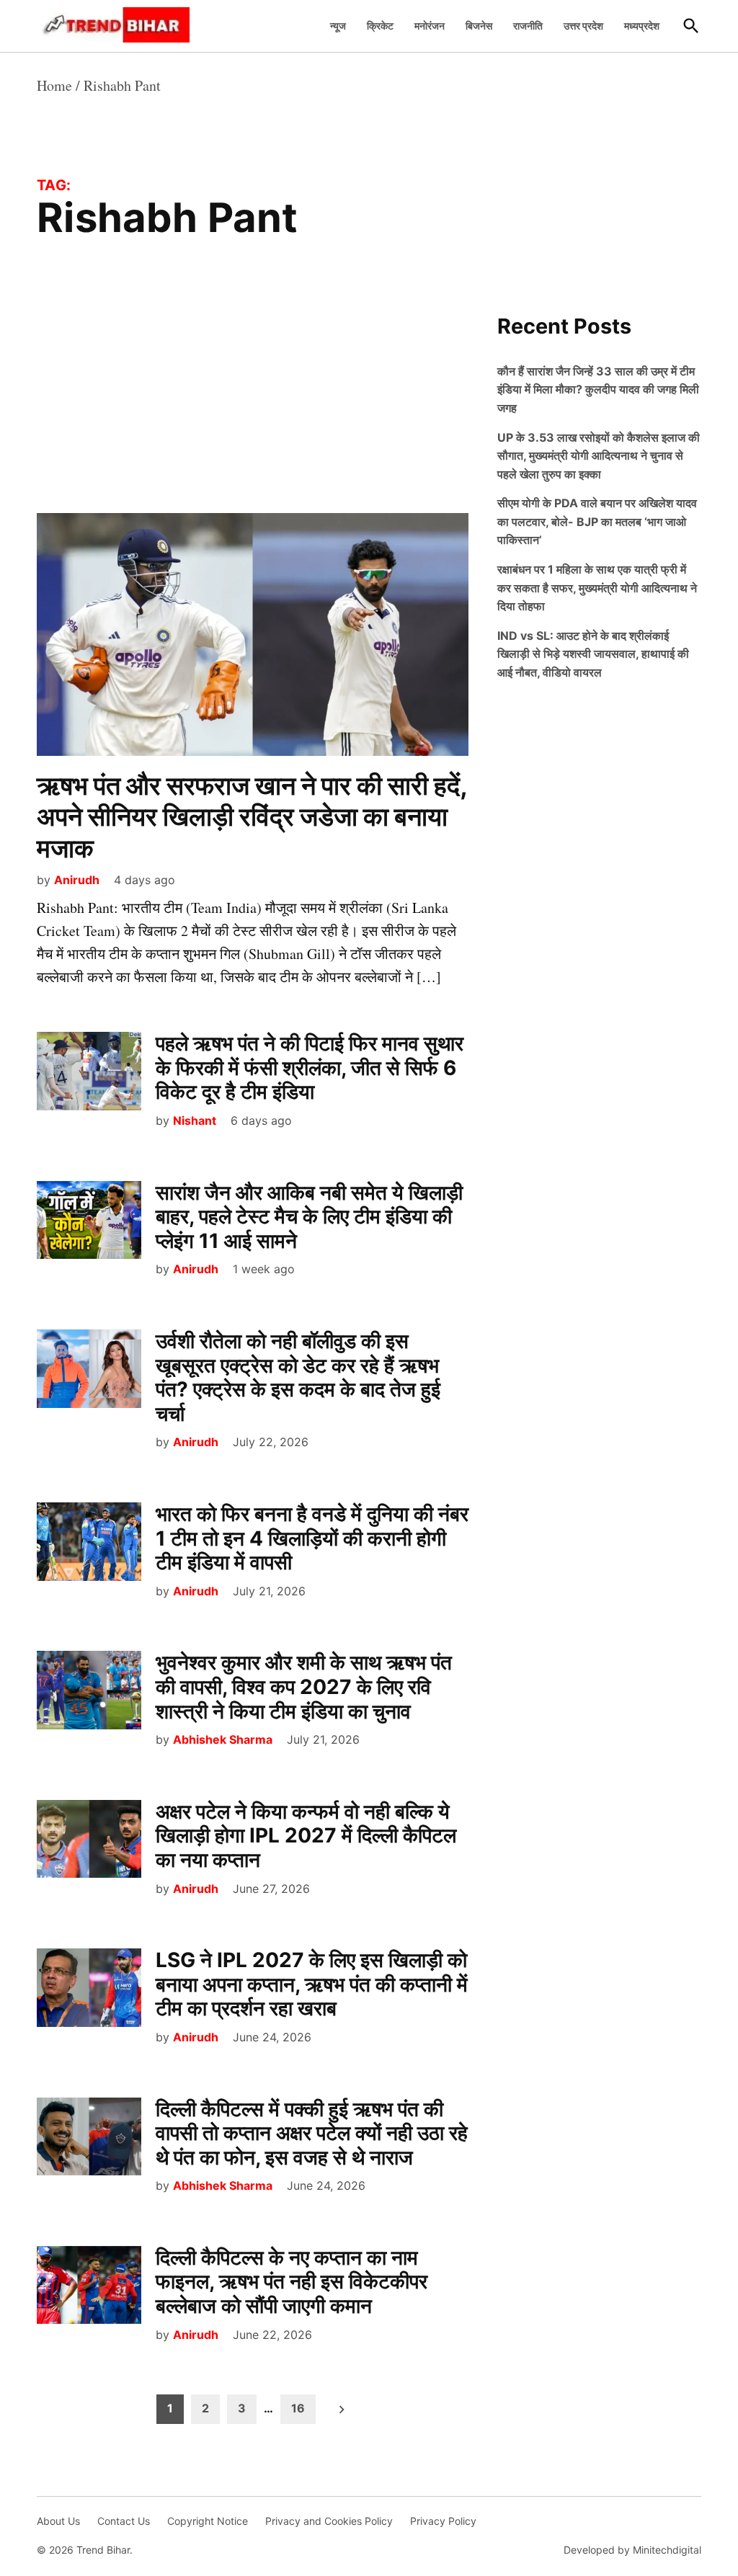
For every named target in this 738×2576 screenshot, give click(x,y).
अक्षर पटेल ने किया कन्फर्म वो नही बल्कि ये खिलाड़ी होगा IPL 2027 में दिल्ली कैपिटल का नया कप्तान (306, 1836)
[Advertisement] (253, 406)
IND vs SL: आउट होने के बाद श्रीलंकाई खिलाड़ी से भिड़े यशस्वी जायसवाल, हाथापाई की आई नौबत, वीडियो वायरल (593, 654)
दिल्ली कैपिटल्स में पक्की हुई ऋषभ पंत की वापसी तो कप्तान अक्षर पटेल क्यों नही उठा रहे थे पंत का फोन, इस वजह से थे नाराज (312, 2133)
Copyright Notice (208, 2521)
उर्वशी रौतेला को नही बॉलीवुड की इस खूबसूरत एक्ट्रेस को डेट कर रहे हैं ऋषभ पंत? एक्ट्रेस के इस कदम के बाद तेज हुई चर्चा (298, 1377)
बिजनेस (479, 26)
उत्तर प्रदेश (583, 26)
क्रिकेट (380, 26)
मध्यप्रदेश (642, 26)
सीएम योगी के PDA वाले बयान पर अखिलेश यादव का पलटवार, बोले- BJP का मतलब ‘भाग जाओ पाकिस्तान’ (597, 521)
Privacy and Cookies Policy (329, 2521)
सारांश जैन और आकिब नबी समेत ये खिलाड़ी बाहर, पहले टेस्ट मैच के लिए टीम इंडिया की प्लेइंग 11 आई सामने (309, 1217)
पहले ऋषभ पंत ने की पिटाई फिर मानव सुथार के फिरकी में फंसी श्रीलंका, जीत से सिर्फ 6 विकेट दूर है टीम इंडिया (310, 1068)
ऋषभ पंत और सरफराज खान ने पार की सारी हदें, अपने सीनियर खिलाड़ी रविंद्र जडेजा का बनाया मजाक (252, 816)
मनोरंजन (430, 26)
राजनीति (528, 26)
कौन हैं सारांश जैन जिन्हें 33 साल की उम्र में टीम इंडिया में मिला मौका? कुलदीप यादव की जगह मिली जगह (598, 389)
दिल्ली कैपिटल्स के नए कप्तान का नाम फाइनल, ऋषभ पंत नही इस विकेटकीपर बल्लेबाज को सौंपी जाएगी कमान (292, 2282)
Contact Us (124, 2521)
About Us (58, 2521)
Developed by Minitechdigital (632, 2550)
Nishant (195, 1120)
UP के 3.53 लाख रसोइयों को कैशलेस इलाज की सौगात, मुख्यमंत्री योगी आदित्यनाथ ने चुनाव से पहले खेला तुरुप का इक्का (599, 456)
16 (298, 2408)
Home (54, 85)
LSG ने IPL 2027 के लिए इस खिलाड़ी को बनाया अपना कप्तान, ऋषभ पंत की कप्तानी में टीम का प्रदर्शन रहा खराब (312, 1984)
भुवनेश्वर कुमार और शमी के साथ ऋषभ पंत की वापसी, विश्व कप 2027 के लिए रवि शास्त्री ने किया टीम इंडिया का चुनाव (304, 1686)
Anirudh (77, 880)
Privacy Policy (443, 2521)
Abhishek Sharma (223, 1739)
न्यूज (338, 26)
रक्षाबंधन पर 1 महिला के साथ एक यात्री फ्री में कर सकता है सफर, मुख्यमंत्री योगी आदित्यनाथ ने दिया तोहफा (597, 588)
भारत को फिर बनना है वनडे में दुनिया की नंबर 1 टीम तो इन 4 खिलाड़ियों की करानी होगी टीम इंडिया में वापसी (312, 1538)
